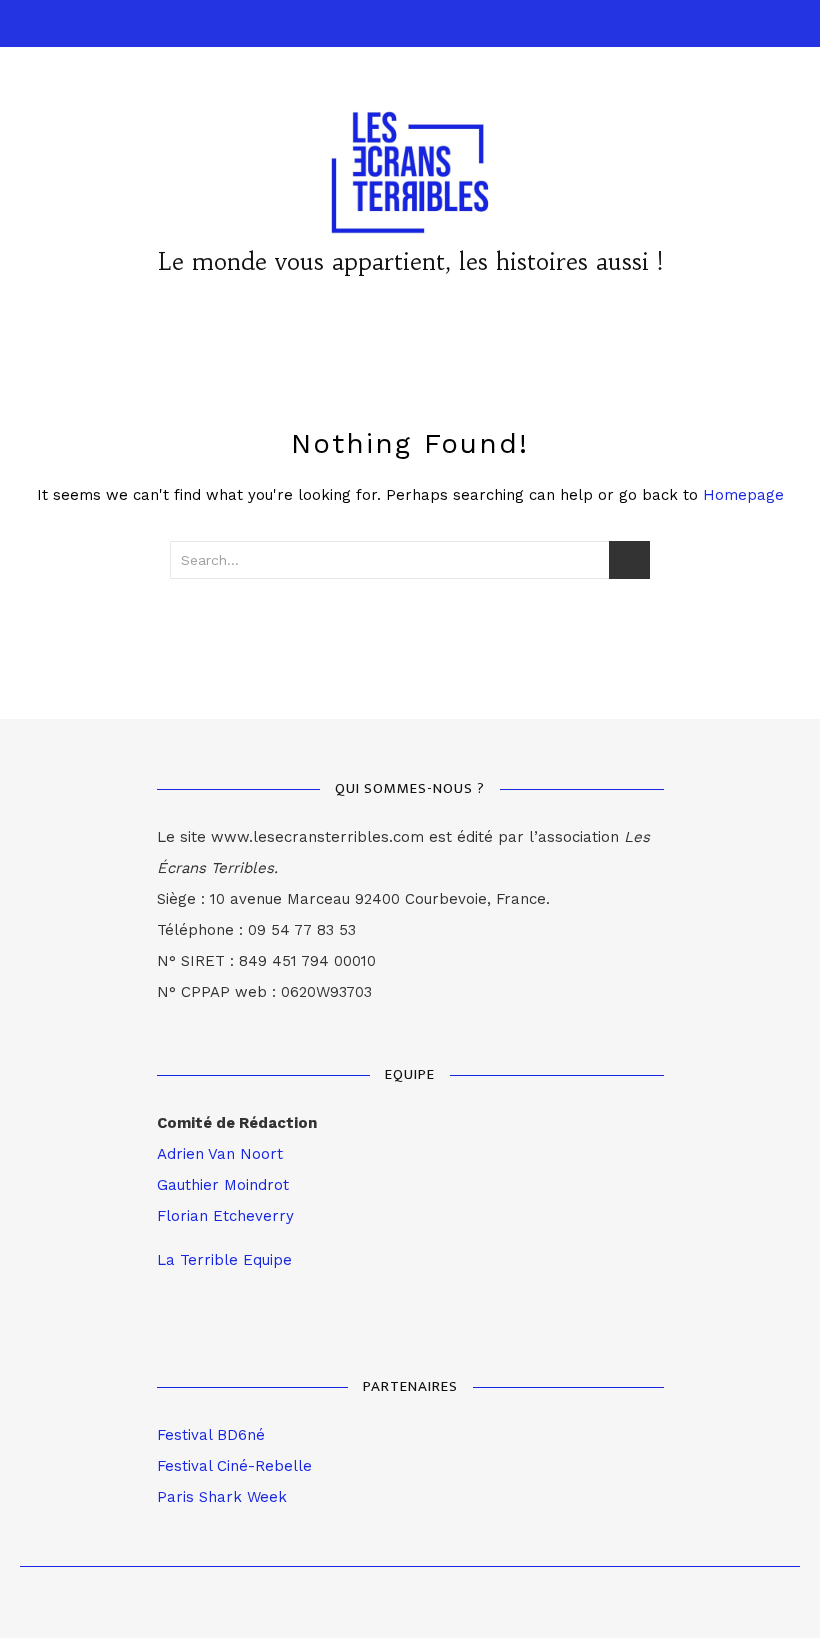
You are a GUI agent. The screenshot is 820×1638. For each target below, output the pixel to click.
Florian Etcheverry (225, 1216)
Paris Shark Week (222, 1497)
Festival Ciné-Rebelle (234, 1466)
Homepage (743, 495)
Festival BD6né (211, 1435)
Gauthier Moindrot (223, 1185)
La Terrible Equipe (224, 1260)
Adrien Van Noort (220, 1154)
